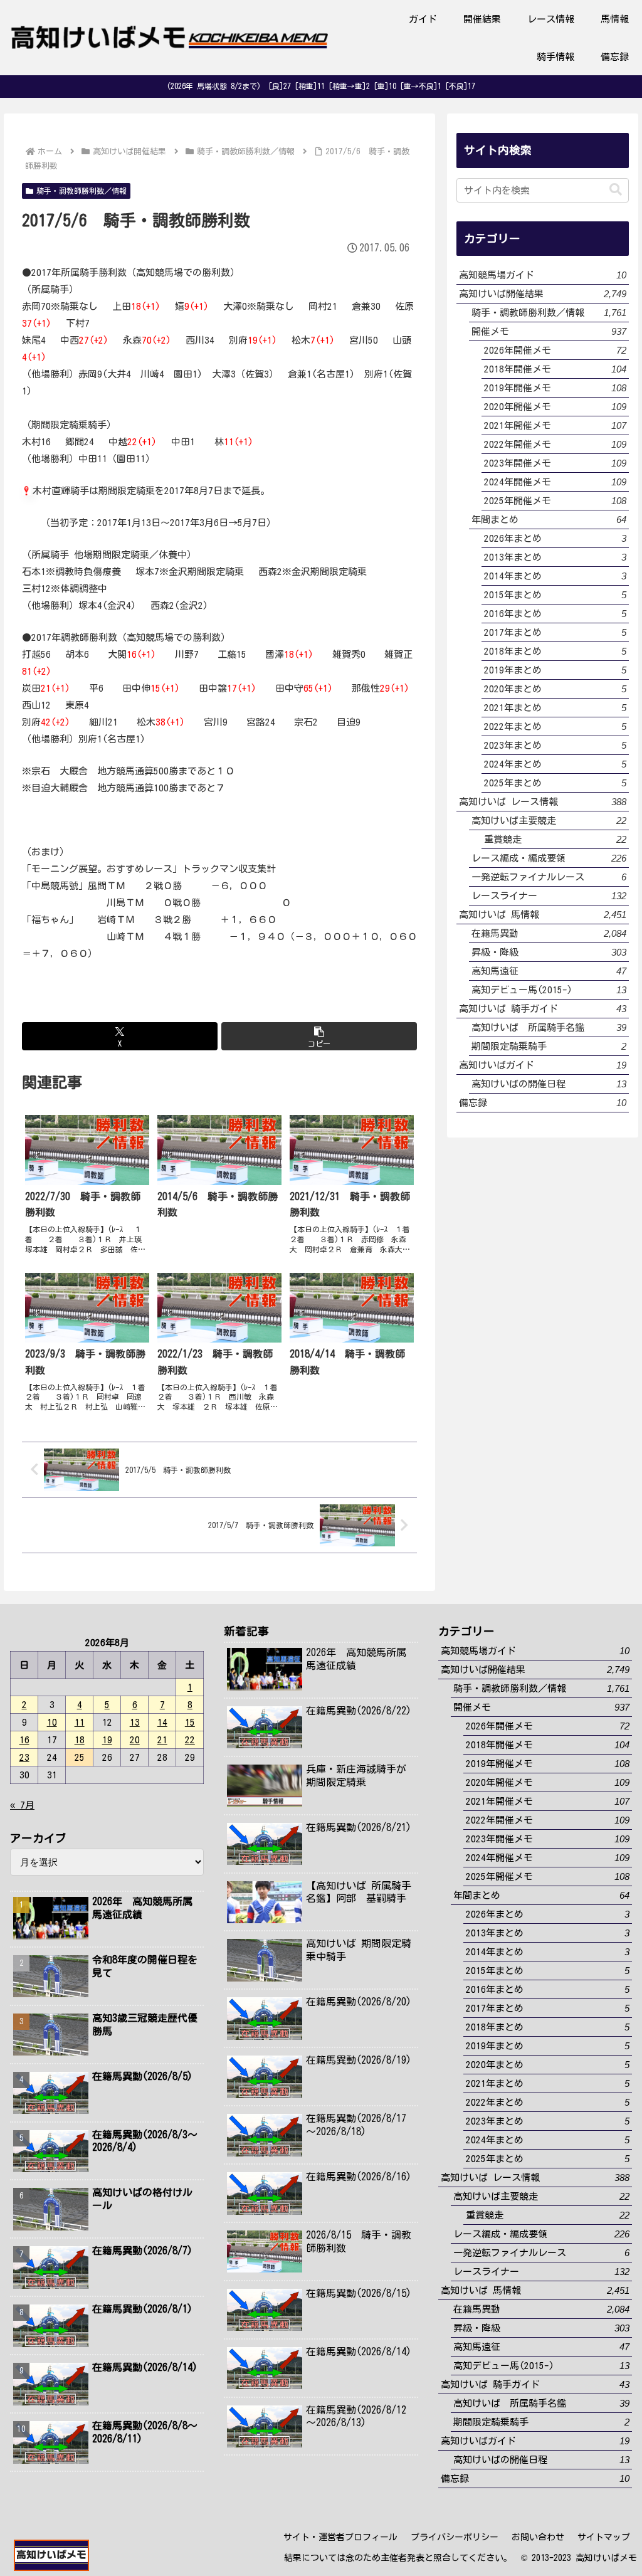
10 (52, 1722)
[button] (319, 1036)
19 (107, 1740)
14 (162, 1722)
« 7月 (22, 1805)
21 (162, 1740)
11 (80, 1722)
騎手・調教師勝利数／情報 (82, 191)
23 (24, 1757)
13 (135, 1722)
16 (24, 1740)
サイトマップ (604, 2537)
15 (190, 1722)
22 (190, 1740)
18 (80, 1740)
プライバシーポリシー (455, 2537)
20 (135, 1740)
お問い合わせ (538, 2537)
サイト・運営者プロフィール (340, 2537)
